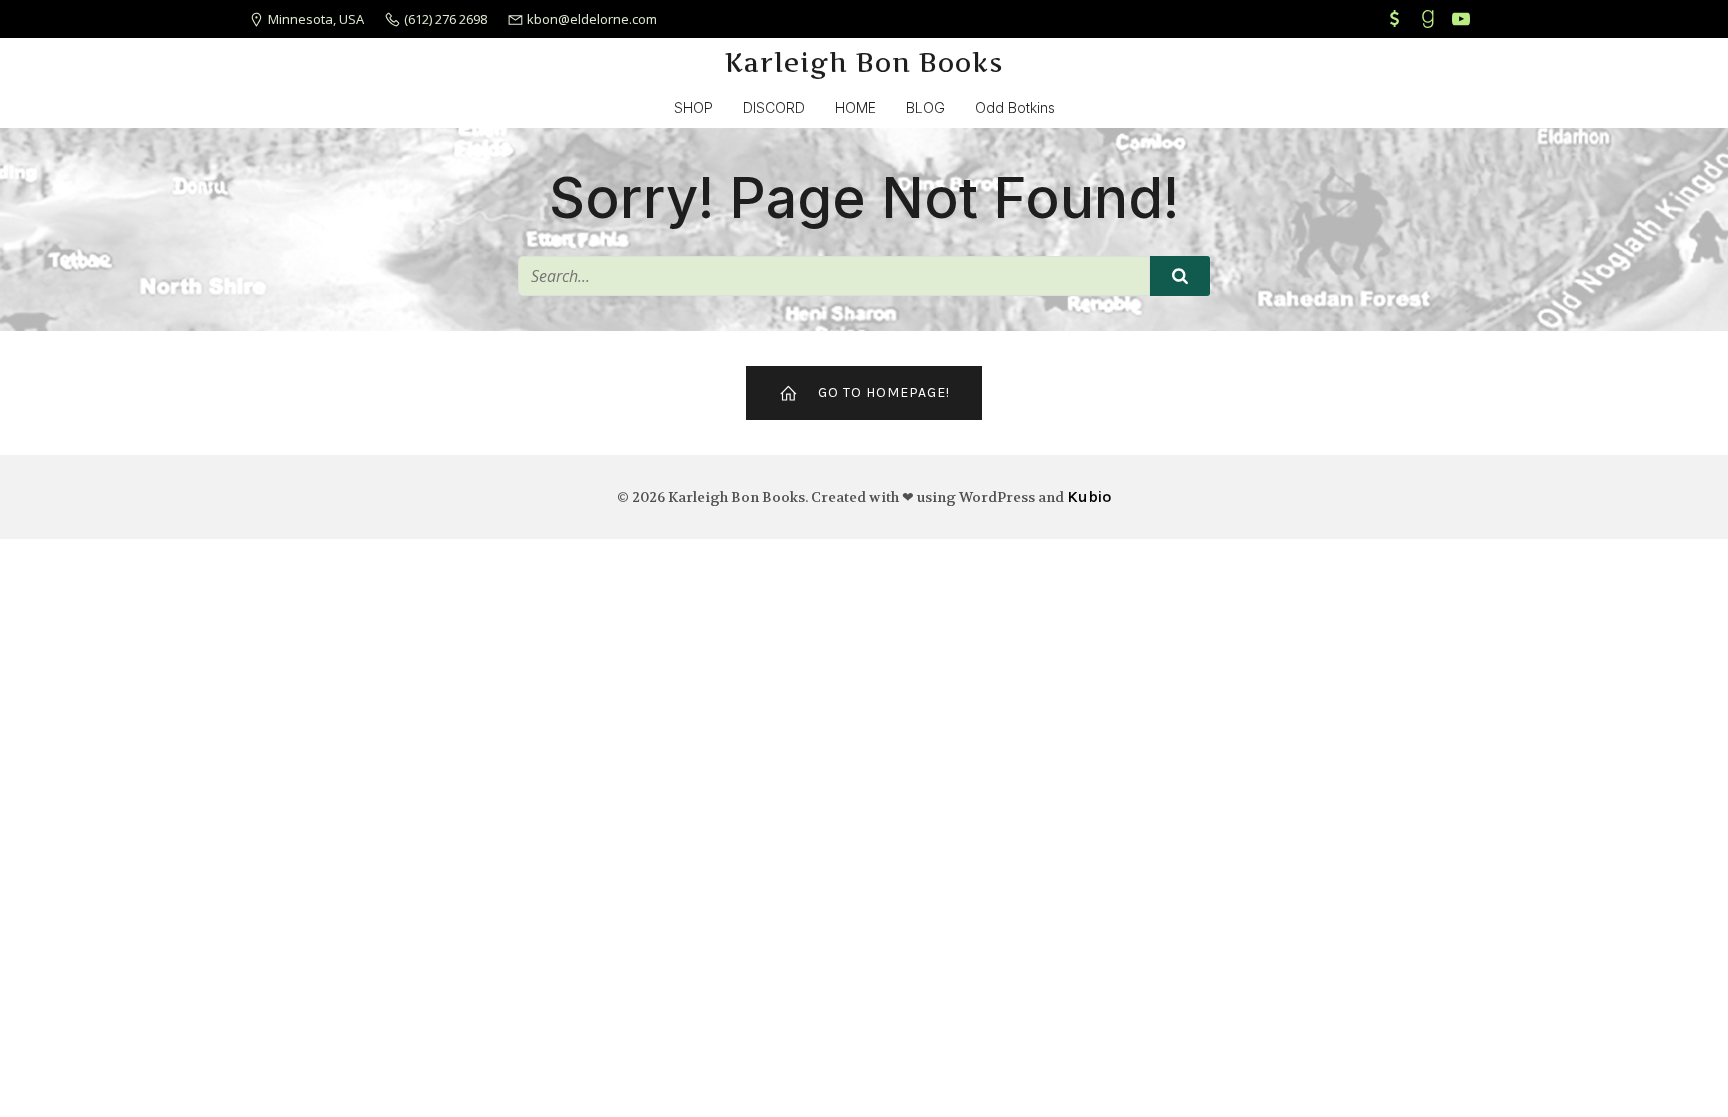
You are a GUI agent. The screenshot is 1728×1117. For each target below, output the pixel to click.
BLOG (925, 107)
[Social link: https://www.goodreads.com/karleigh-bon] (1430, 19)
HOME (855, 107)
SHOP (693, 107)
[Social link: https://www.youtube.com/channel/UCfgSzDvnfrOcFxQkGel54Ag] (1463, 19)
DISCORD (774, 107)
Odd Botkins (1015, 107)
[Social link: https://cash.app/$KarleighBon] (1397, 19)
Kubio (1089, 496)
